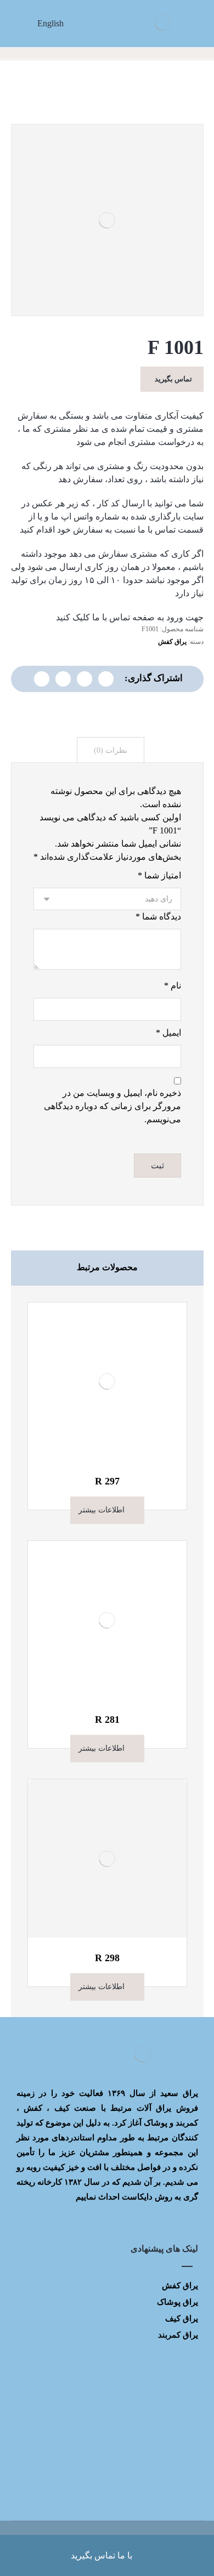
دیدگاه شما (158, 916)
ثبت (157, 1166)
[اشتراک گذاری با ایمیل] (42, 679)
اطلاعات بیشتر (102, 1510)
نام (173, 986)
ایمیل (168, 1033)
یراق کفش (172, 642)
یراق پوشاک (178, 2302)
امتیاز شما (159, 875)
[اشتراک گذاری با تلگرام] (63, 679)
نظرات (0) (111, 750)
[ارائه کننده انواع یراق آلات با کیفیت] (163, 22)
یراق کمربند (178, 2335)
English (50, 23)
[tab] (111, 750)
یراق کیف (182, 2318)
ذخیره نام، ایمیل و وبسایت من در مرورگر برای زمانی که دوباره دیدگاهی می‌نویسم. (112, 1106)
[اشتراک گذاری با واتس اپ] (85, 679)
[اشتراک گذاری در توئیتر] (106, 679)
